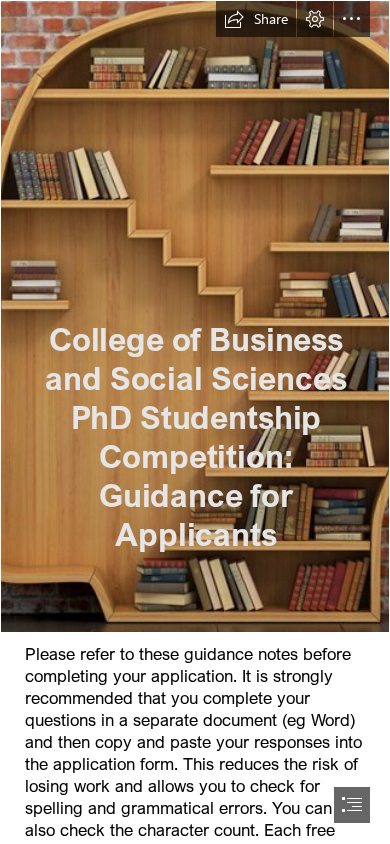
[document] (195, 422)
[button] (256, 19)
